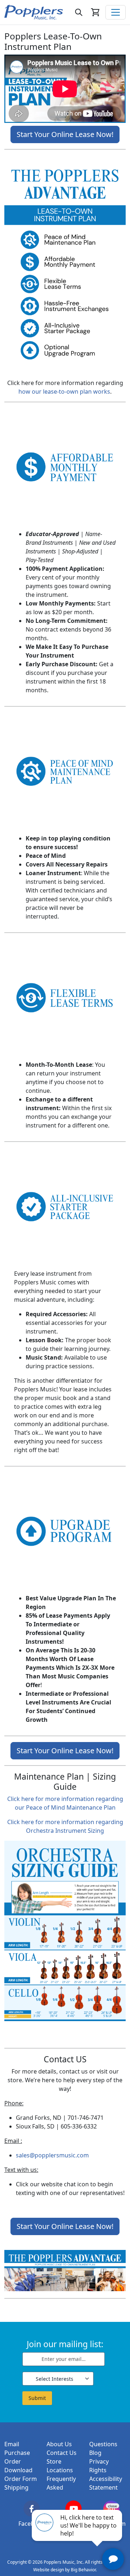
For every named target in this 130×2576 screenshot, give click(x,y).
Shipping (16, 2487)
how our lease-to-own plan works (64, 391)
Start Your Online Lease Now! (65, 134)
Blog (95, 2453)
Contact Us (62, 2453)
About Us (59, 2444)
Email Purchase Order (17, 2453)
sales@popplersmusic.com (52, 2155)
